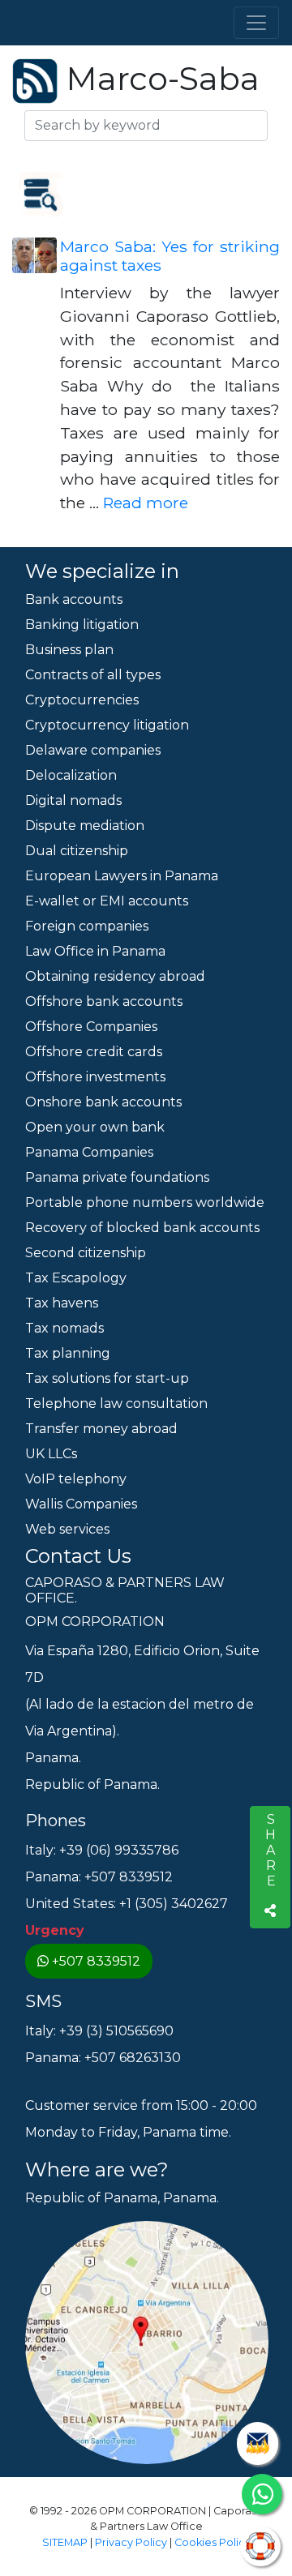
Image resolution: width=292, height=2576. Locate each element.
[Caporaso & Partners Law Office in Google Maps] (147, 2341)
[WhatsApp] (262, 2494)
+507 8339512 (96, 1961)
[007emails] (258, 2443)
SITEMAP (65, 2542)
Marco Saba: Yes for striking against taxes (170, 256)
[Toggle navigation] (256, 23)
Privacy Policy (131, 2542)
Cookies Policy (213, 2542)
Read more (146, 503)
